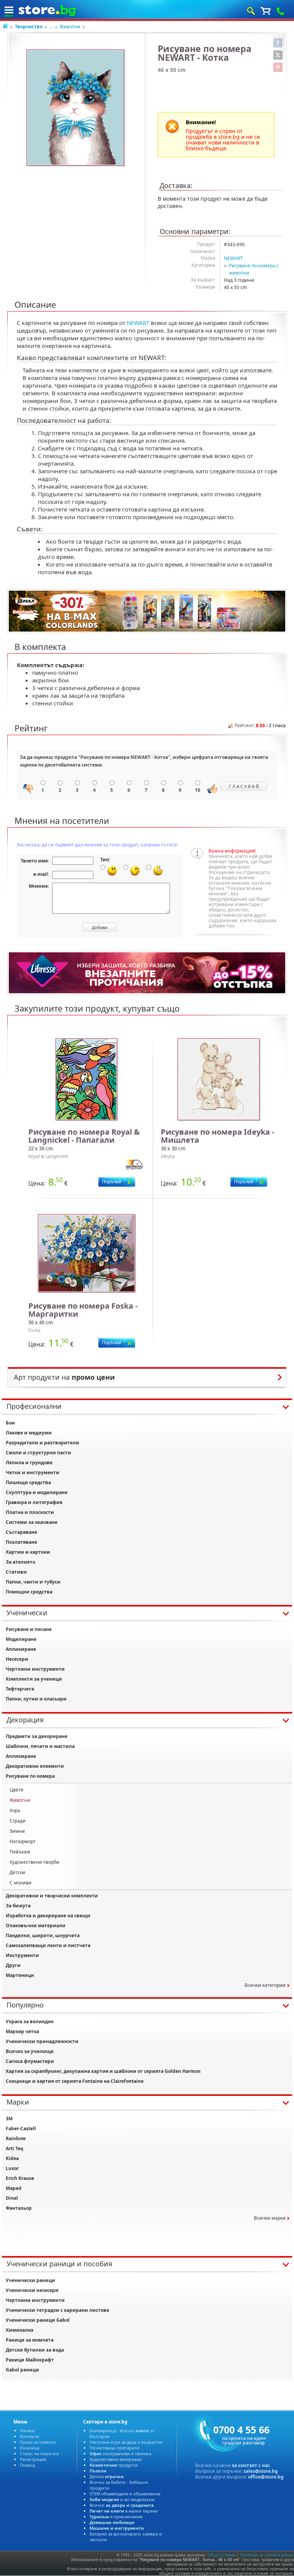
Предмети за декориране (37, 1736)
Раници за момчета (30, 2340)
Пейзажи (20, 1852)
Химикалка (20, 2330)
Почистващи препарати (114, 2448)
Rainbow (16, 2138)
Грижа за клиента (38, 2442)
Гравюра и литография (34, 1502)
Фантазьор (19, 2208)
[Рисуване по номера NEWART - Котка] (76, 108)
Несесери (17, 1659)
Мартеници (20, 1975)
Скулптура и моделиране (37, 1492)
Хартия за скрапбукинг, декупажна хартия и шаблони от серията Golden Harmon (103, 2071)
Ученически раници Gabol (38, 2320)
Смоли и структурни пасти (38, 1453)
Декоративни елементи (35, 1766)
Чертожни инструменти (35, 1669)
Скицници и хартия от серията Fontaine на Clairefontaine (75, 2081)
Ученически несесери (32, 2290)
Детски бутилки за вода (35, 2350)
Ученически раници (30, 2280)
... (51, 27)
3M (9, 2119)
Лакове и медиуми (29, 1433)
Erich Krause (20, 2178)
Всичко (122, 2505)
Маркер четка (22, 2031)
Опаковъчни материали (36, 1926)
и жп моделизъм (122, 2499)
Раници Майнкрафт (30, 2360)
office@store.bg (266, 2477)
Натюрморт (23, 1841)
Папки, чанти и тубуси (33, 1582)
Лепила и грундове (29, 1463)
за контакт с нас (251, 2465)
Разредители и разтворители (42, 1443)
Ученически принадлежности (42, 2041)
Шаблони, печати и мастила (40, 1746)
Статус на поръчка (39, 2453)
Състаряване (21, 1532)
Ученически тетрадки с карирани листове (57, 2310)
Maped (14, 2188)
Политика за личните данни (266, 2555)
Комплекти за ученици (34, 1679)
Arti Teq (15, 2148)
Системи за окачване (32, 1522)
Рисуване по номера (30, 1776)
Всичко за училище (30, 2051)
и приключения (116, 2517)
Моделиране (21, 1639)
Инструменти (22, 1955)
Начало (28, 2431)
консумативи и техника (120, 2453)
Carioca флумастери (30, 2061)
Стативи (16, 1572)
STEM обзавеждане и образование (125, 2494)
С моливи (20, 1883)
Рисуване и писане (29, 1629)
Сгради (18, 1821)
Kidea (12, 2158)
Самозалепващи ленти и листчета (48, 1945)
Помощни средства (29, 1592)
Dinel (12, 2198)
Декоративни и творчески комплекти (52, 1896)
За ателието (20, 1562)
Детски (17, 1872)
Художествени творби (34, 1862)
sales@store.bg (261, 2471)
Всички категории (265, 1985)
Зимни (17, 1831)
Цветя (16, 1790)
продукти (114, 2465)
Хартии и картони (28, 1552)
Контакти (29, 2436)
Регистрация (33, 2459)
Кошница (30, 2448)
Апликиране (21, 1649)
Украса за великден (30, 2021)
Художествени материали (116, 2459)
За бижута (18, 1906)
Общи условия (222, 2555)
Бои (10, 1423)
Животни (70, 27)
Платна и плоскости (30, 1512)
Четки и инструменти (33, 1472)
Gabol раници (22, 2370)
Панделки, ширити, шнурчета (43, 1935)
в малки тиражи (124, 2511)
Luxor (12, 2168)
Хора (15, 1810)
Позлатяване (21, 1542)
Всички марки (270, 2218)
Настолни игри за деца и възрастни (126, 2442)
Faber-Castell (21, 2129)
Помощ (28, 2465)
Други (13, 1965)
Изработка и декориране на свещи (48, 1916)
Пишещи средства (28, 1482)
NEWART (233, 258)
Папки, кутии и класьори (36, 1699)
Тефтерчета (20, 1689)
